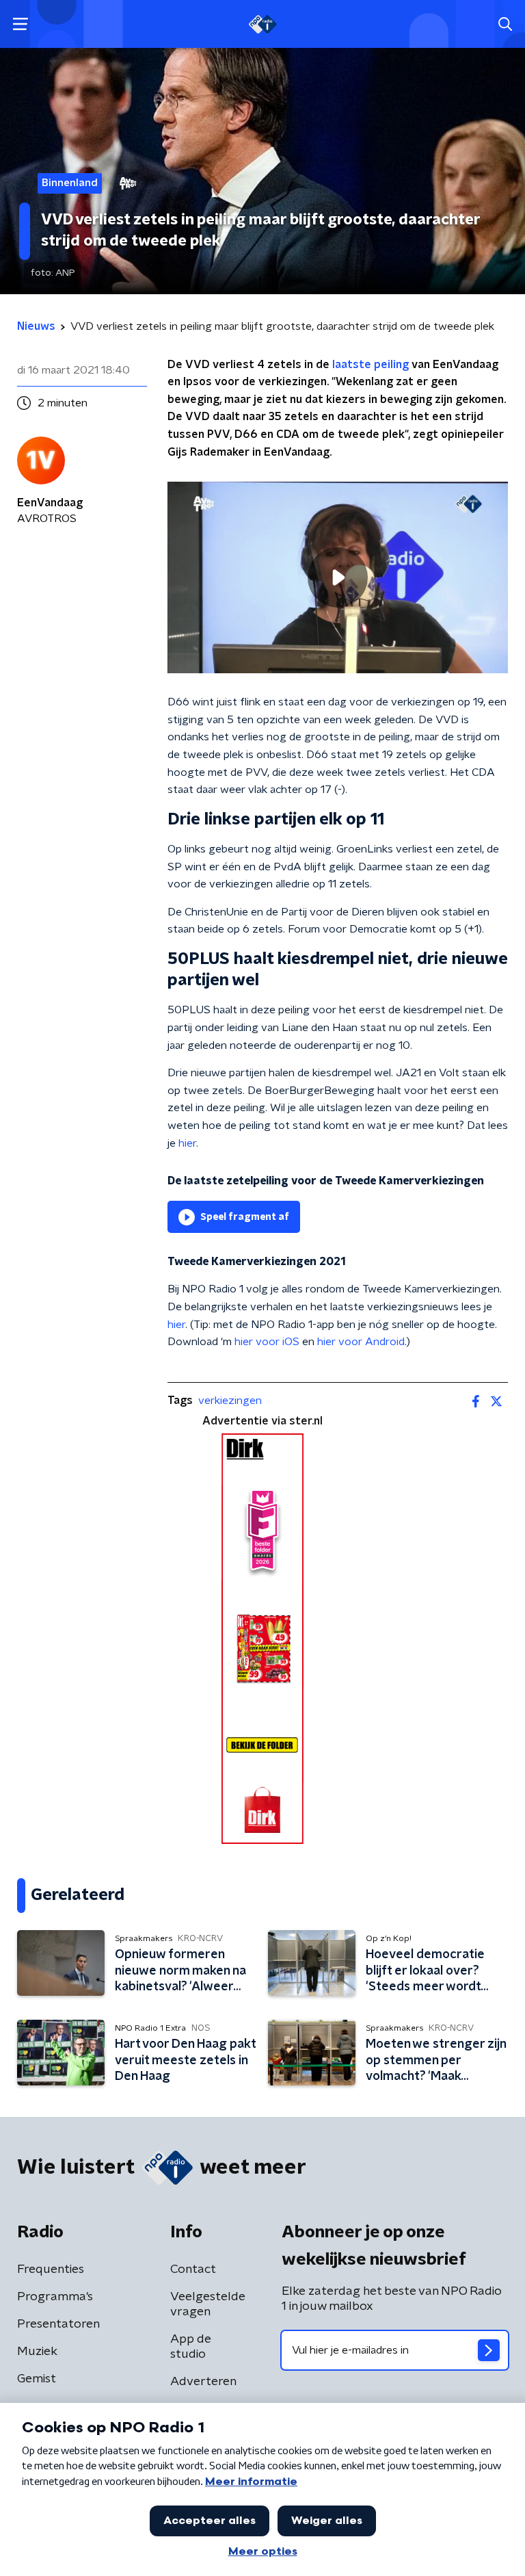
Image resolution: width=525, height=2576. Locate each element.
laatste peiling (371, 365)
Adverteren (203, 2382)
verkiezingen (230, 1401)
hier (187, 1143)
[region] (338, 577)
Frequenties (51, 2269)
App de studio (191, 2347)
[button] (20, 24)
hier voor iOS (267, 1342)
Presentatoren (58, 2324)
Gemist (37, 2379)
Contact (193, 2269)
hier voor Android (361, 1342)
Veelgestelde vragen (208, 2304)
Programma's (55, 2297)
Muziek (37, 2352)
